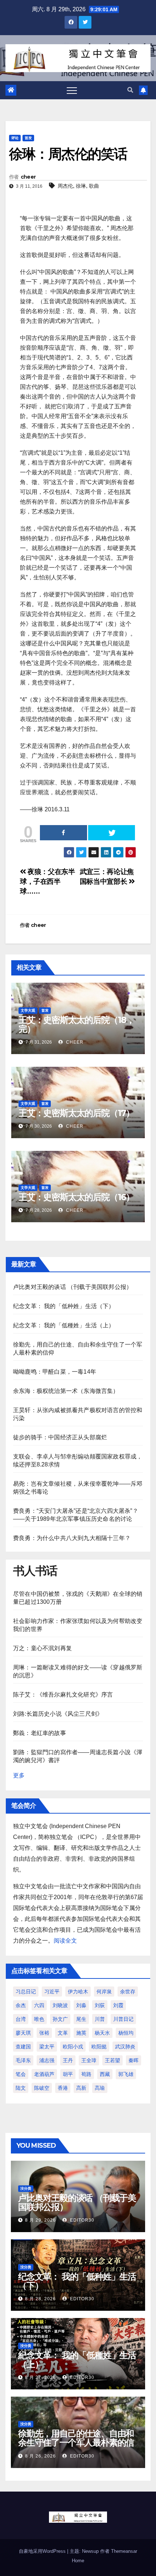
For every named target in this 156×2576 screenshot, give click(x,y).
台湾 (21, 2019)
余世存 (128, 1992)
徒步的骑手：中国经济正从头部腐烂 (60, 1437)
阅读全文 (65, 1941)
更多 (19, 1775)
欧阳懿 (99, 2047)
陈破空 (42, 2088)
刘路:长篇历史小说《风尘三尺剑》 (58, 1714)
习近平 (52, 1992)
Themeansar (124, 2551)
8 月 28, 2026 (40, 2299)
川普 (100, 2019)
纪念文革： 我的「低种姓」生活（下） (64, 1306)
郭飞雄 (126, 2074)
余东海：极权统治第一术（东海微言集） (66, 1391)
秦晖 (134, 2060)
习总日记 (26, 1992)
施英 (81, 2033)
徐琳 (81, 186)
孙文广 (60, 2019)
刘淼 (81, 2005)
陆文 (21, 2088)
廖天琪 (23, 2033)
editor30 (81, 2220)
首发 (28, 138)
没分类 (26, 2188)
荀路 (86, 2074)
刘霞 (118, 2005)
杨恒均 (126, 2033)
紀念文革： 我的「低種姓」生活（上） (64, 1325)
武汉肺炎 (125, 2047)
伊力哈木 (78, 1992)
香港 (63, 2088)
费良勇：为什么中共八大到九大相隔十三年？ (72, 1538)
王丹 (68, 2060)
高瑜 (100, 2088)
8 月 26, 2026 (40, 2456)
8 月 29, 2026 (40, 2220)
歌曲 (94, 186)
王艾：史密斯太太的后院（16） (76, 1197)
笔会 (21, 2074)
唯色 (39, 2019)
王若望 (112, 2060)
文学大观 (28, 1010)
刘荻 (100, 2005)
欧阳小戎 (73, 2047)
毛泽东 (23, 2060)
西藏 (105, 2074)
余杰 (21, 2005)
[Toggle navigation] (72, 90)
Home (78, 2561)
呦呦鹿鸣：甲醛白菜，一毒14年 (55, 1372)
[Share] (63, 833)
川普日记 (123, 2019)
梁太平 (47, 2047)
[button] (130, 90)
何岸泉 (104, 1992)
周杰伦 (65, 186)
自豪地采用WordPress (43, 2551)
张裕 (44, 2033)
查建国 (23, 2047)
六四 (39, 2005)
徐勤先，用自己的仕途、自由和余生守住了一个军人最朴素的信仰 (76, 2442)
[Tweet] (112, 833)
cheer (28, 177)
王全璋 (89, 2060)
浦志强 (47, 2060)
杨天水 (102, 2033)
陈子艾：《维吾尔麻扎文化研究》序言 (63, 1695)
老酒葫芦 (44, 2074)
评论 (15, 138)
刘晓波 (60, 2005)
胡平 (68, 2074)
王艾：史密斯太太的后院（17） (76, 1113)
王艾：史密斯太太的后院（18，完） (77, 1024)
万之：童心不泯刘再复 (42, 1648)
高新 (81, 2088)
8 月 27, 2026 (40, 2377)
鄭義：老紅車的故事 (40, 1733)
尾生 (81, 2019)
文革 (63, 2033)
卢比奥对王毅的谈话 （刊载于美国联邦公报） (73, 1287)
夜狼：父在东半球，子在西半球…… (48, 881)
